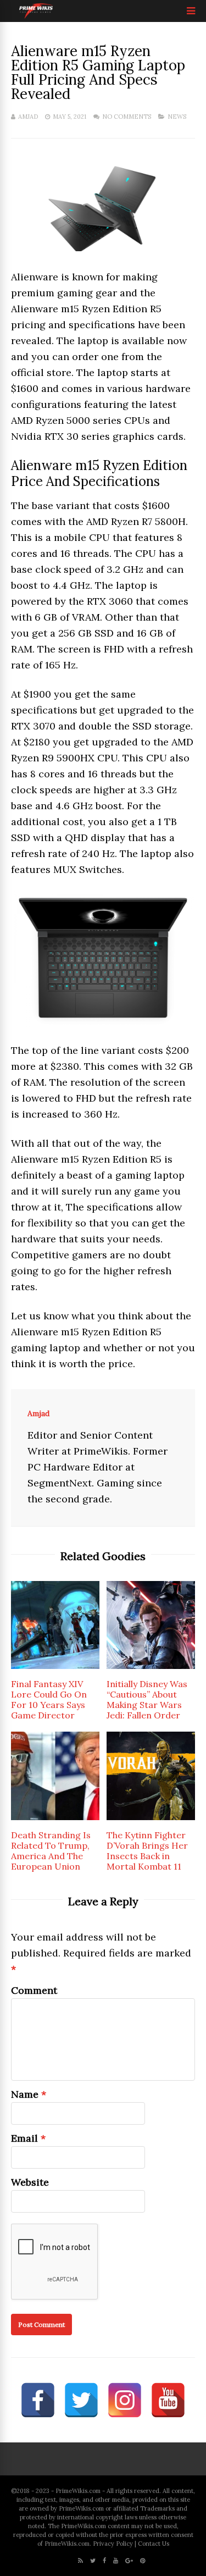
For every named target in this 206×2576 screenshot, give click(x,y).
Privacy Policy (113, 2544)
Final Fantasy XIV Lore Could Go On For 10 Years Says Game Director (49, 1699)
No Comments (127, 117)
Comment (34, 1990)
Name (25, 2094)
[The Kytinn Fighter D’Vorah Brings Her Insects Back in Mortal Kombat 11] (151, 1817)
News (177, 117)
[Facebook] (104, 2561)
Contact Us (154, 2544)
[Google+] (129, 2561)
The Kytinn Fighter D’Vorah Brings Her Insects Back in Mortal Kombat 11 (147, 1851)
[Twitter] (93, 2561)
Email (24, 2138)
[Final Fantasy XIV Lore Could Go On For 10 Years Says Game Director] (55, 1665)
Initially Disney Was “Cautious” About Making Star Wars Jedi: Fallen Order (147, 1699)
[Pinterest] (143, 2561)
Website (30, 2182)
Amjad (28, 117)
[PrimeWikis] (37, 17)
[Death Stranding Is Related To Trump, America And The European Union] (55, 1817)
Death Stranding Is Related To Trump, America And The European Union (51, 1851)
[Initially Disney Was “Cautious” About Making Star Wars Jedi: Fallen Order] (151, 1665)
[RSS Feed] (80, 2561)
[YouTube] (116, 2561)
